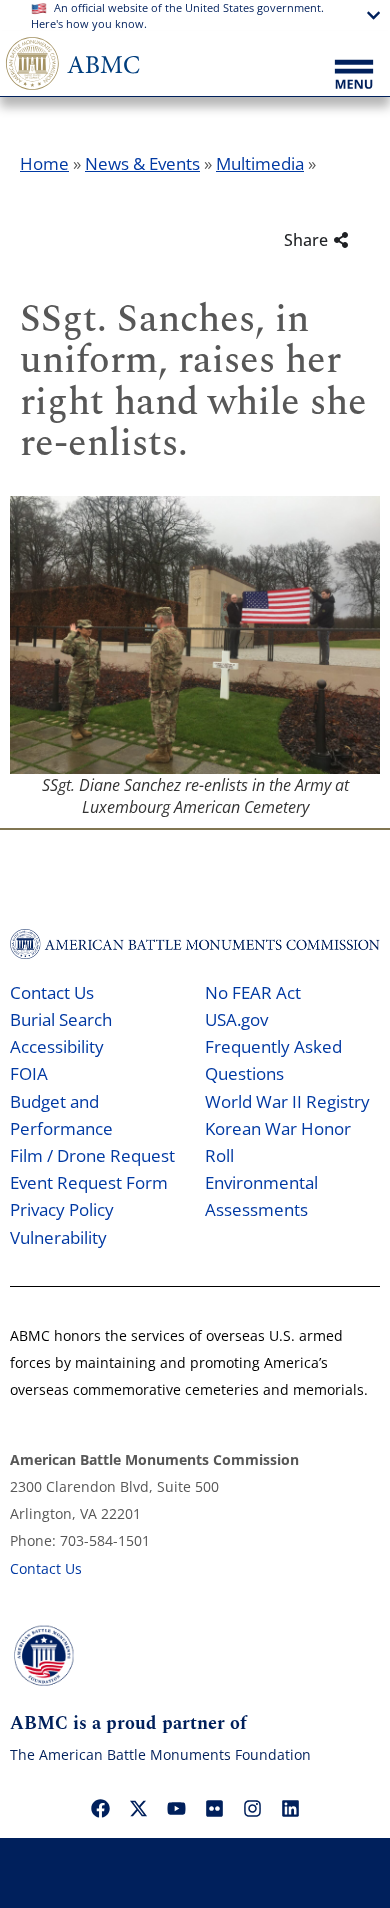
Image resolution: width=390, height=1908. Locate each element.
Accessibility (57, 1046)
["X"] (138, 1809)
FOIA (29, 1073)
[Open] (354, 76)
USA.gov (236, 1019)
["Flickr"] (214, 1809)
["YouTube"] (176, 1809)
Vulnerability (58, 1237)
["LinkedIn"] (290, 1809)
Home (44, 163)
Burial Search (61, 1019)
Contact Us (52, 992)
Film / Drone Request (92, 1155)
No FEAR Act (253, 992)
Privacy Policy (62, 1209)
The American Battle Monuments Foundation (160, 1754)
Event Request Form (89, 1182)
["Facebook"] (100, 1809)
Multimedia (260, 163)
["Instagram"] (252, 1809)
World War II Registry (287, 1101)
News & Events (142, 163)
